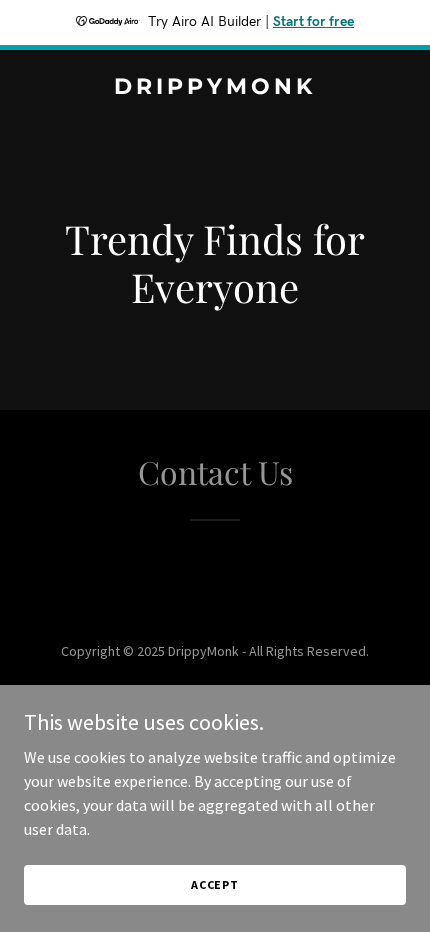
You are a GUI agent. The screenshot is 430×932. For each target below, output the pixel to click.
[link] (215, 88)
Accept (215, 884)
